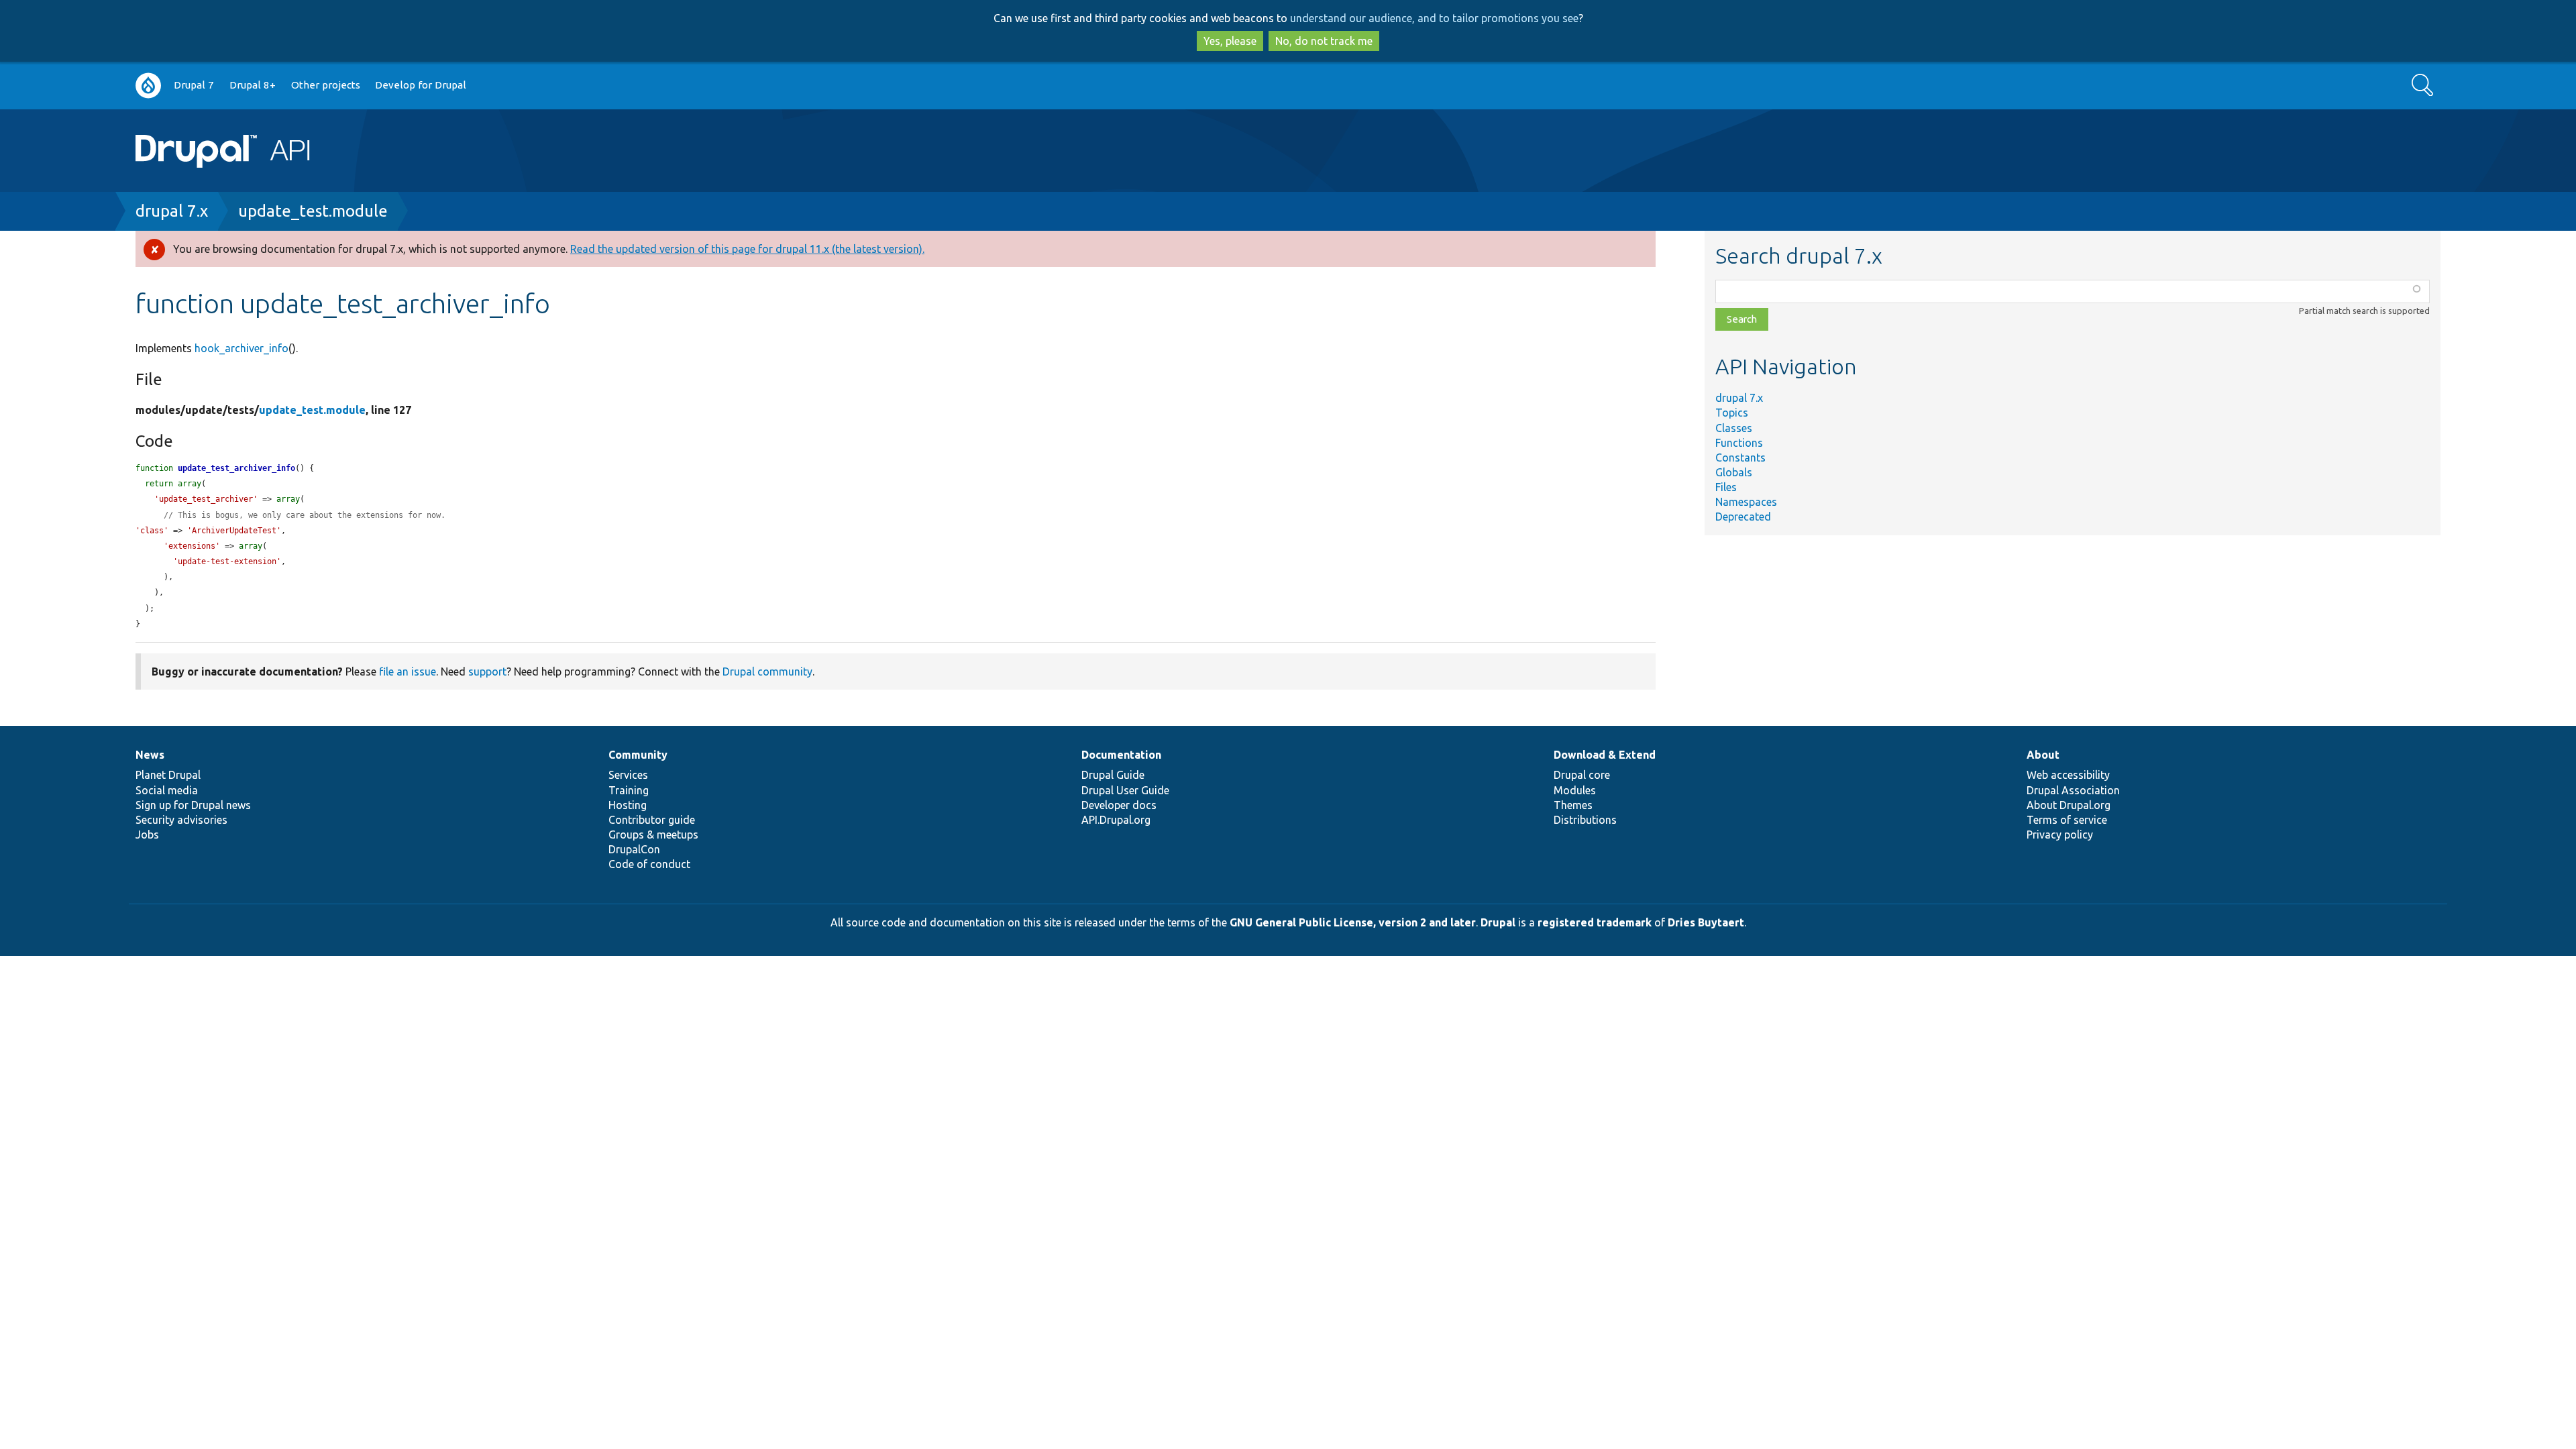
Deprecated (1743, 517)
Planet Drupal (168, 775)
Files (1726, 487)
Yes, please (1230, 41)
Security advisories (181, 820)
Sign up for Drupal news (193, 805)
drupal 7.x (172, 211)
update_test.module (313, 211)
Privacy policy (2060, 835)
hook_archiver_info (241, 348)
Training (629, 790)
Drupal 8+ (253, 85)
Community (638, 755)
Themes (1573, 805)
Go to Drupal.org (148, 86)
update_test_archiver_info (236, 468)
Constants (1740, 458)
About (2043, 755)
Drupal (1498, 922)
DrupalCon (634, 849)
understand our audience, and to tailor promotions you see (1434, 18)
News (150, 755)
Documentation (1121, 755)
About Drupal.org (2069, 805)
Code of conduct (649, 864)
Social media (167, 790)
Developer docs (1119, 805)
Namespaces (1746, 502)
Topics (1732, 413)
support (487, 672)
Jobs (147, 835)
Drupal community (767, 672)
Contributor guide (652, 820)
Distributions (1585, 820)
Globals (1734, 472)
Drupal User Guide (1125, 790)
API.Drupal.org (1116, 820)
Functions (1739, 443)
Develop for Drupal (421, 85)
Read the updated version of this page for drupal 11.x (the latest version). (747, 249)
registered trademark (1595, 922)
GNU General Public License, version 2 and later (1353, 922)
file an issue (408, 672)
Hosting (628, 805)
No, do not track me (1324, 41)
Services (628, 775)
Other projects (326, 85)
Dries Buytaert (1706, 922)
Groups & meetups (653, 835)
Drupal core (1582, 775)
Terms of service (2067, 820)
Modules (1575, 790)
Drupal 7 (194, 85)
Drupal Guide (1113, 775)
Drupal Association (2073, 790)
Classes (1734, 428)
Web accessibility (2068, 775)
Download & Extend (1605, 755)
